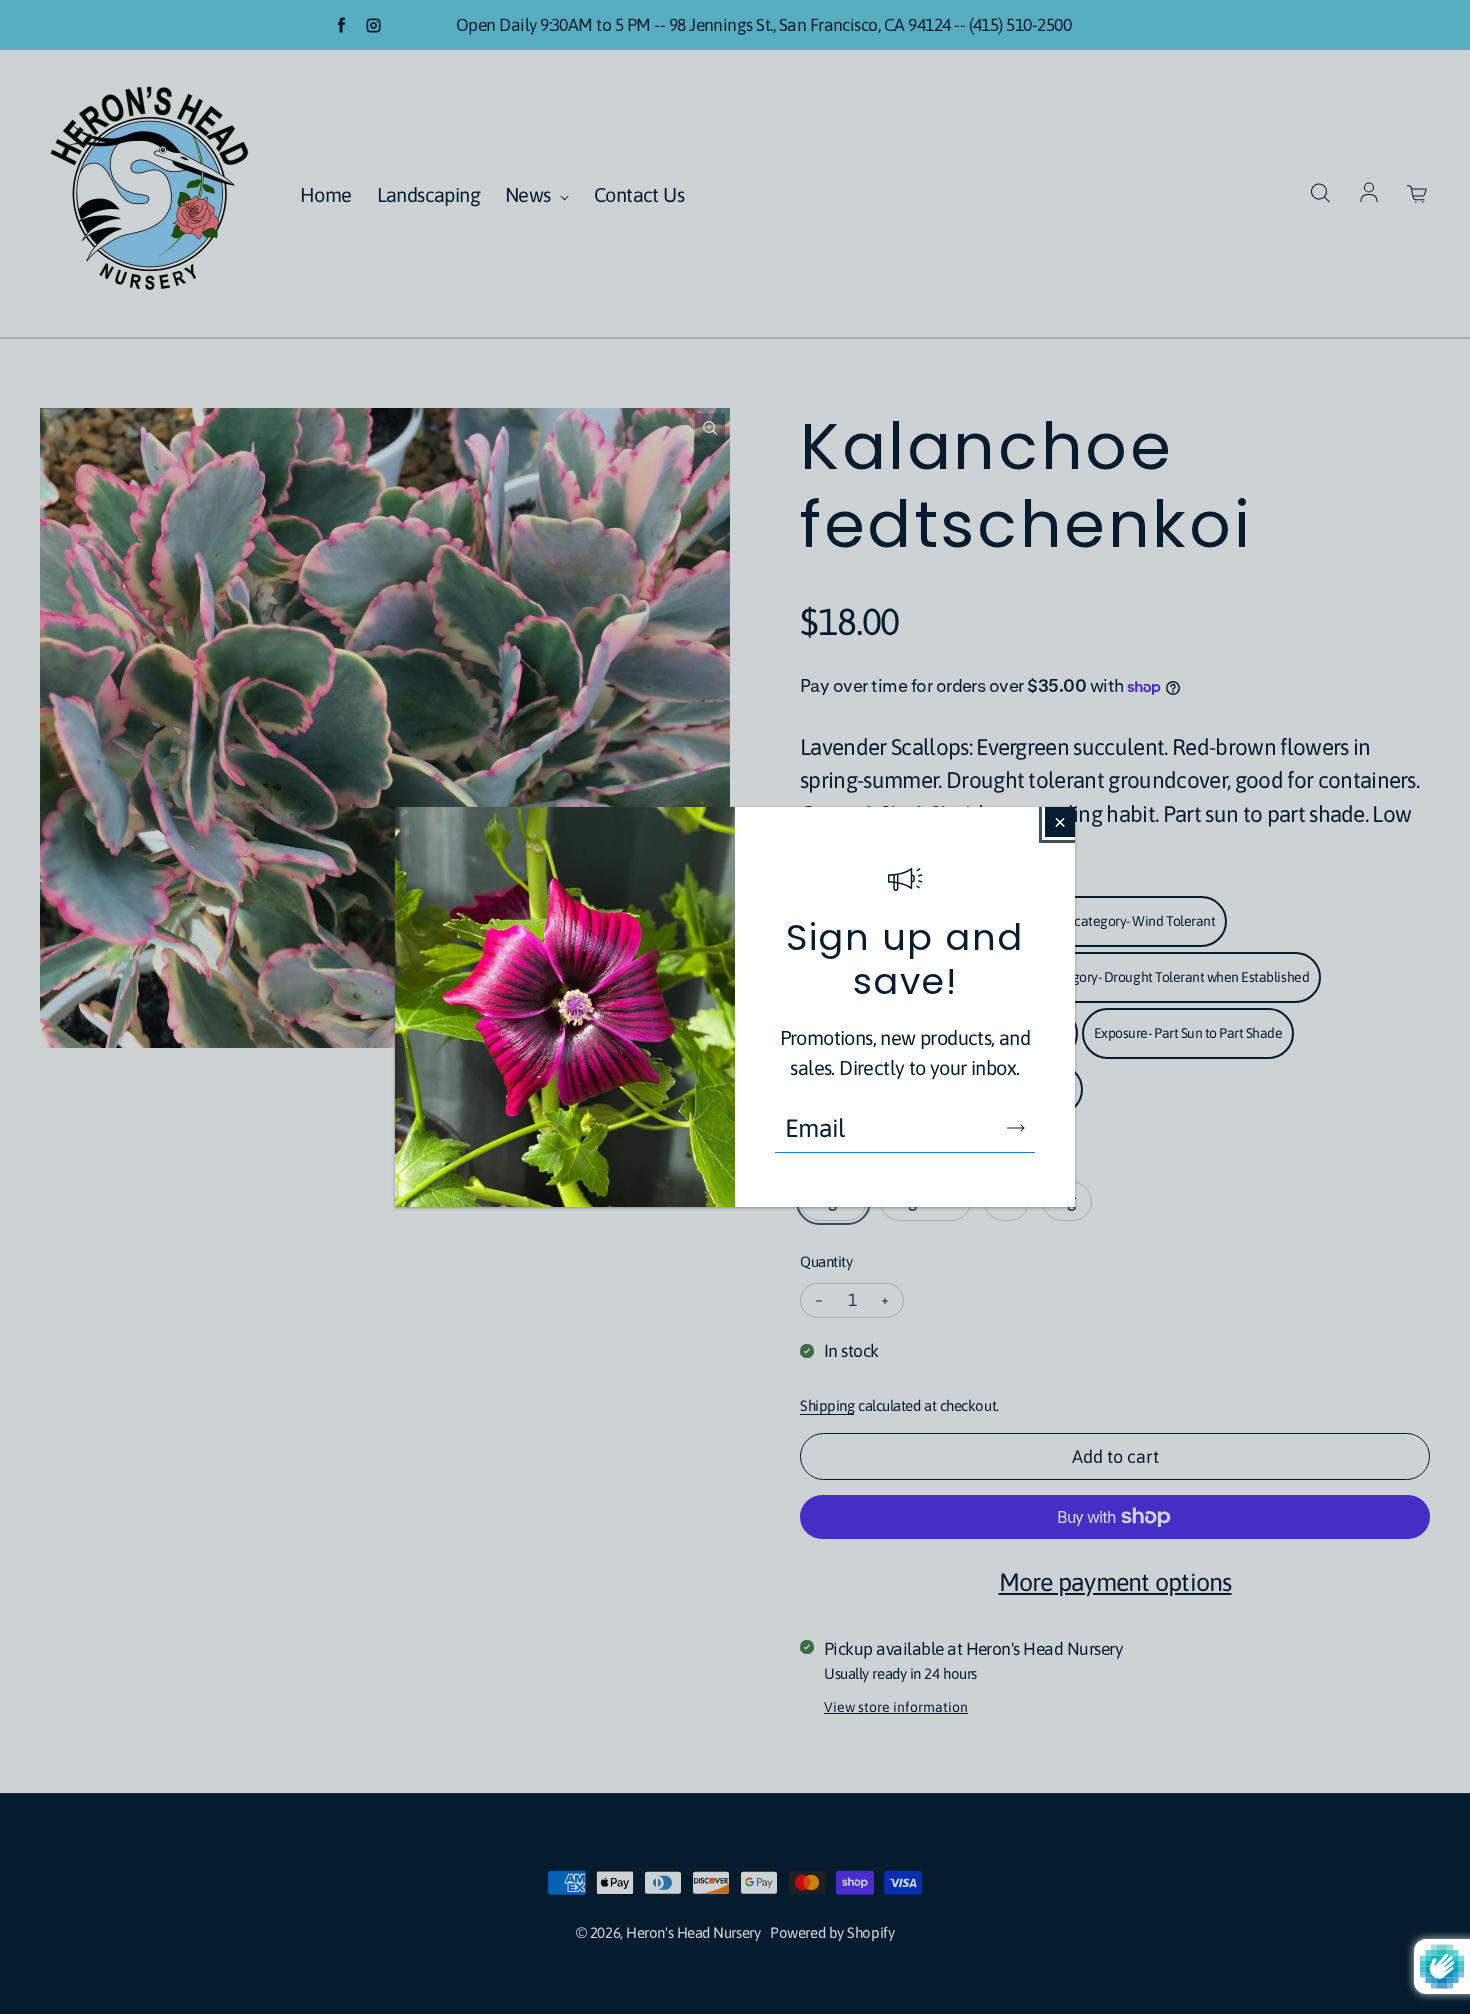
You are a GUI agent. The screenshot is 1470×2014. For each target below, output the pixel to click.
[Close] (1060, 822)
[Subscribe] (1016, 1128)
